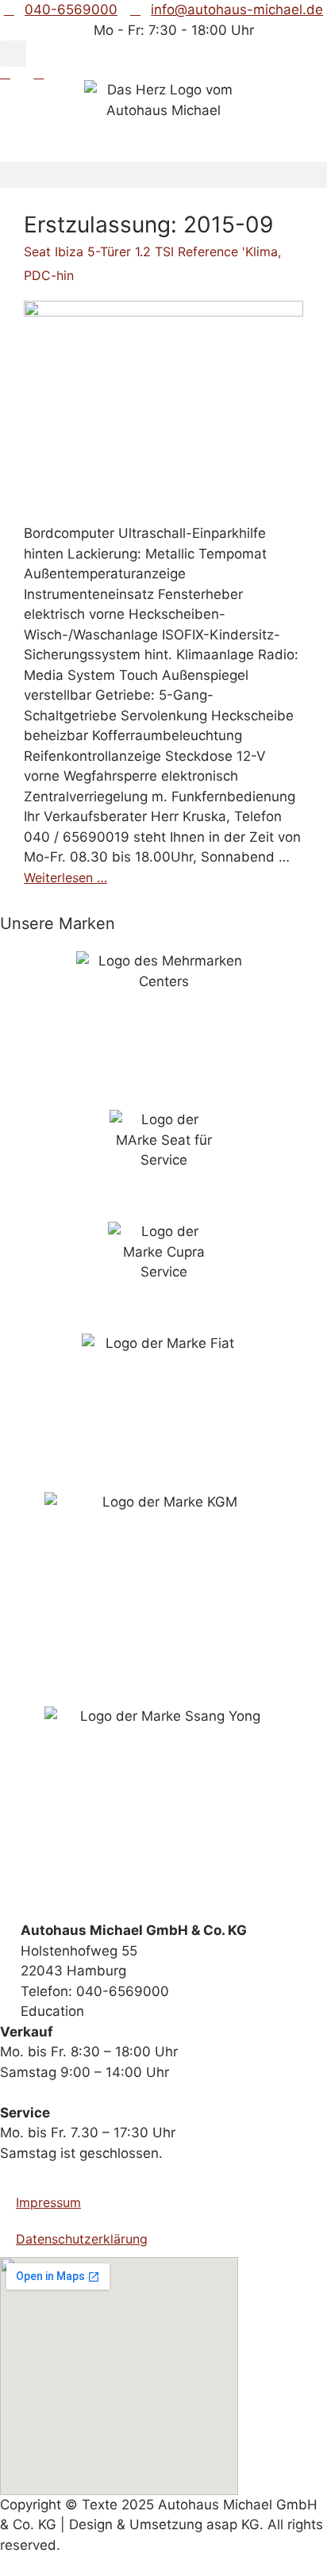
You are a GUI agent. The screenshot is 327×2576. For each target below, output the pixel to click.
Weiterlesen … (65, 877)
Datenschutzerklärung (82, 2239)
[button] (13, 54)
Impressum (48, 2202)
